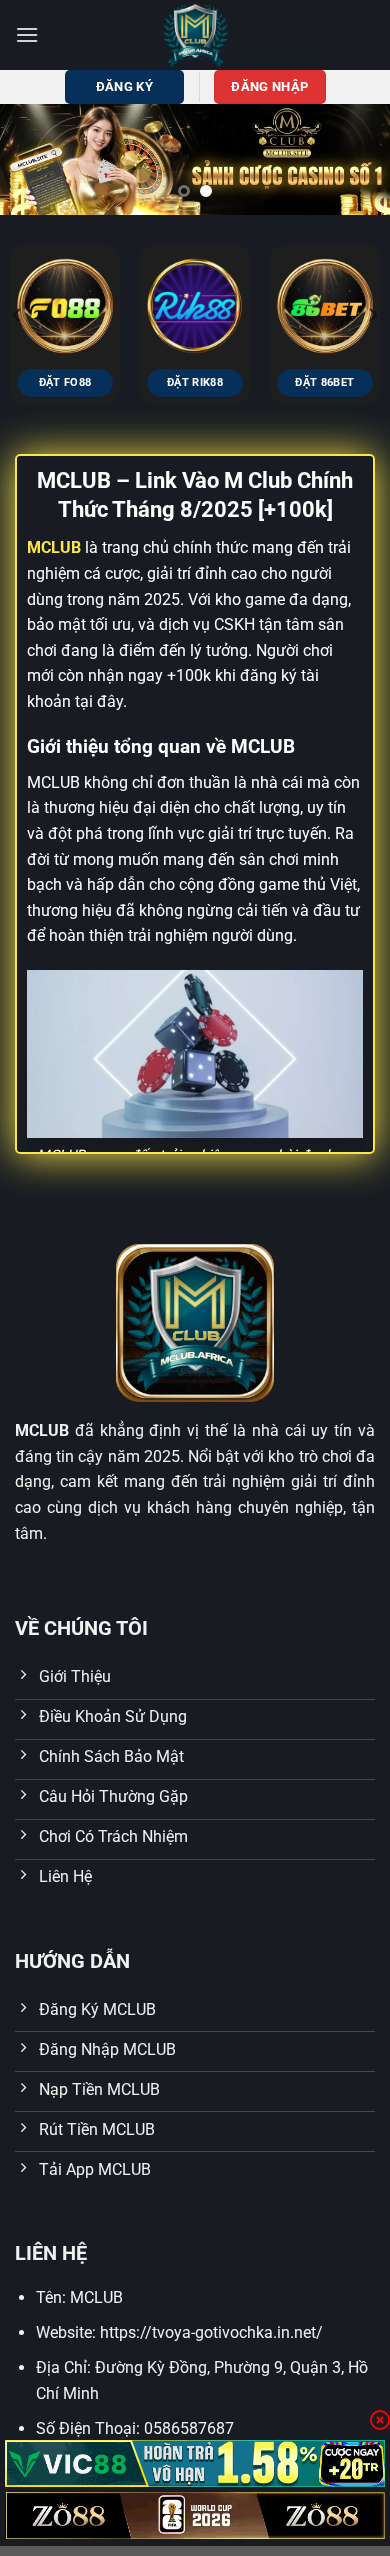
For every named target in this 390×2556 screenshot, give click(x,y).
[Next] (372, 315)
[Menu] (27, 34)
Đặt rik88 (195, 382)
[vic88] (195, 2463)
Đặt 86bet (324, 382)
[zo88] (195, 2515)
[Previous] (18, 315)
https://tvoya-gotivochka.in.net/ (211, 2332)
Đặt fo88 (65, 382)
